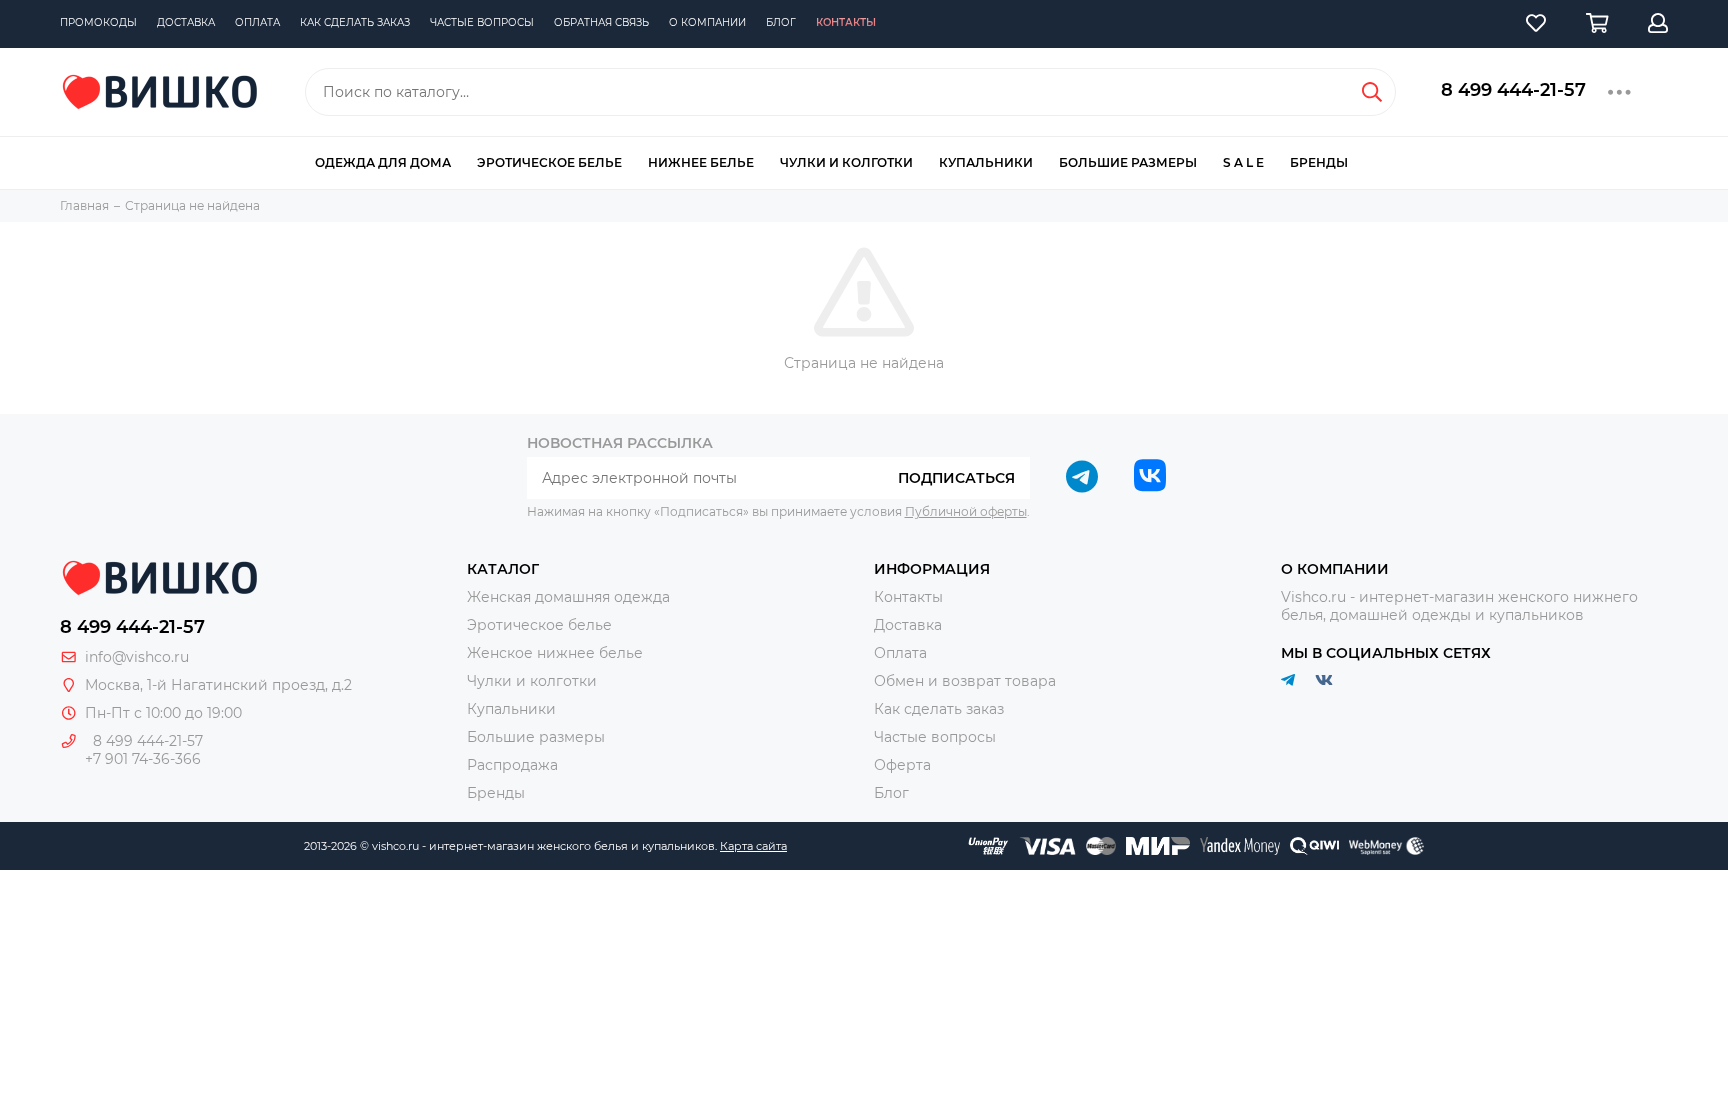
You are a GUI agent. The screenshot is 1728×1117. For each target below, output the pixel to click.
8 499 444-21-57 (1513, 90)
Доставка (186, 22)
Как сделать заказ (355, 22)
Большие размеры (1128, 162)
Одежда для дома (383, 162)
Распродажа (512, 765)
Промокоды (98, 22)
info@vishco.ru (137, 657)
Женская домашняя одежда (568, 597)
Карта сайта (753, 846)
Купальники (986, 162)
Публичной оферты (966, 511)
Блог (781, 22)
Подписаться (956, 478)
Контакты (846, 22)
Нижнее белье (701, 162)
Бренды (1319, 162)
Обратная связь (601, 22)
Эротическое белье (549, 162)
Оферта (902, 765)
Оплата (257, 22)
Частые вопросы (482, 22)
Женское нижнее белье (555, 653)
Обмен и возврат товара (965, 681)
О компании (707, 22)
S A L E (1243, 162)
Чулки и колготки (846, 162)
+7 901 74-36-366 (143, 759)
